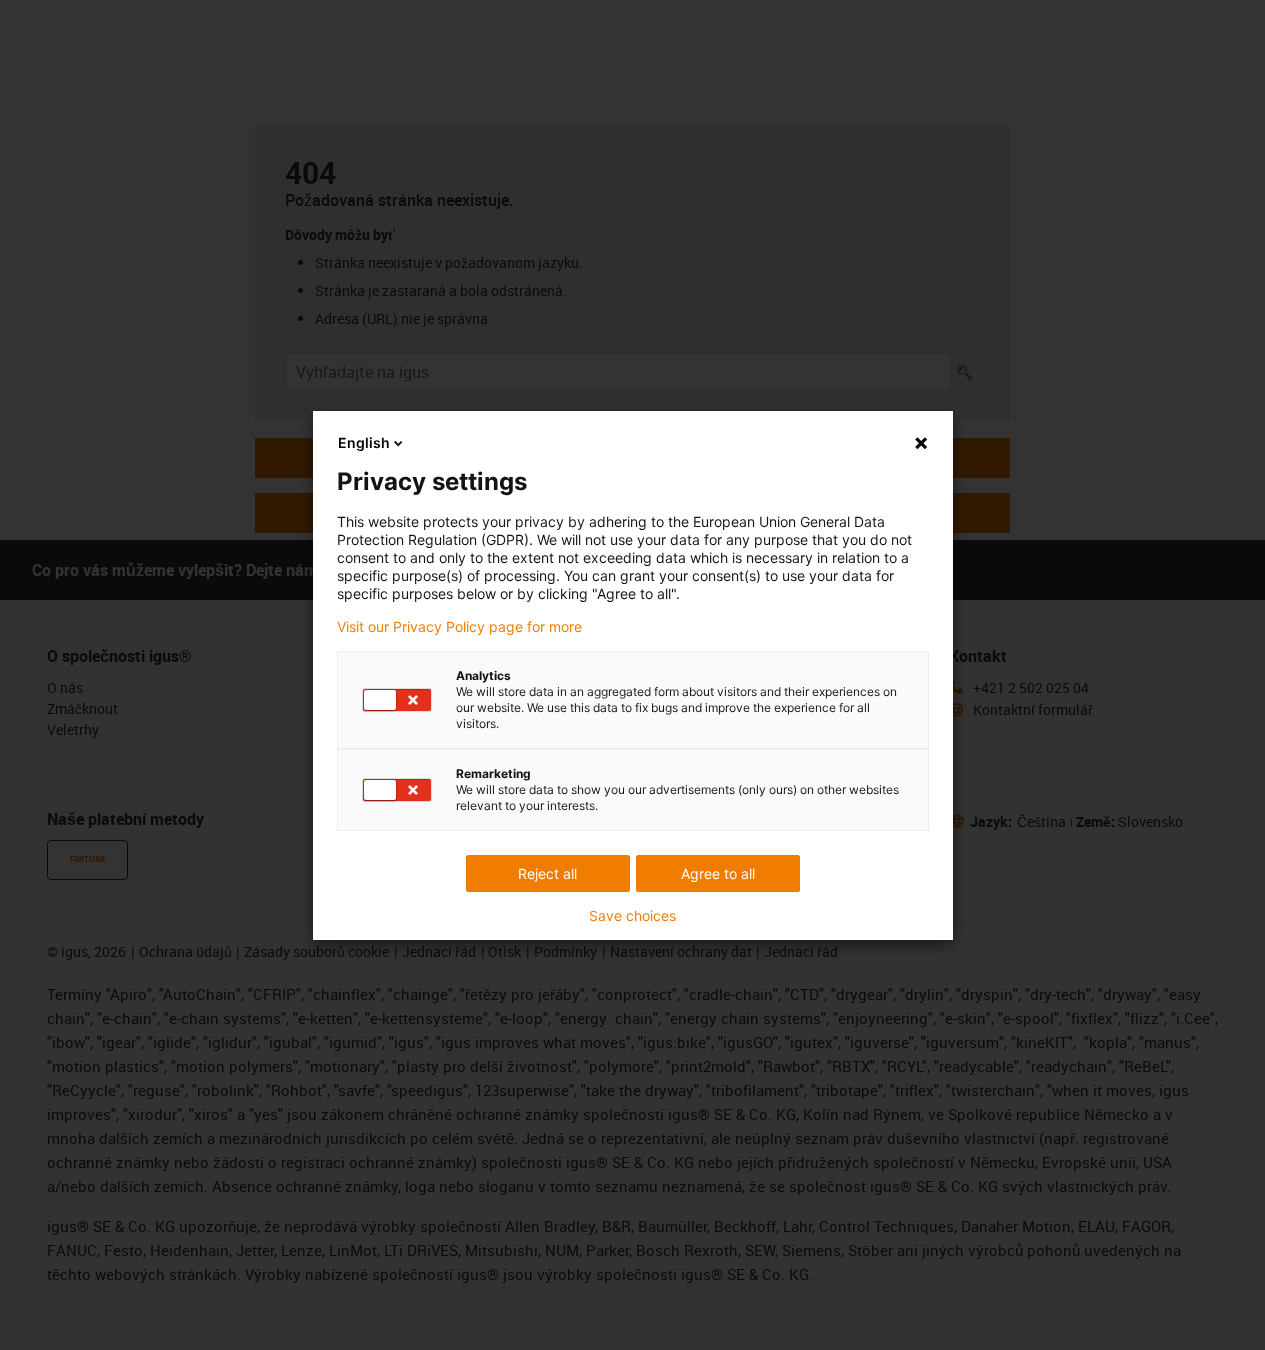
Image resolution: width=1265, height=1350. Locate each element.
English (364, 442)
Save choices (632, 916)
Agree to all (718, 873)
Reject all (547, 873)
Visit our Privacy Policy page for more (459, 627)
